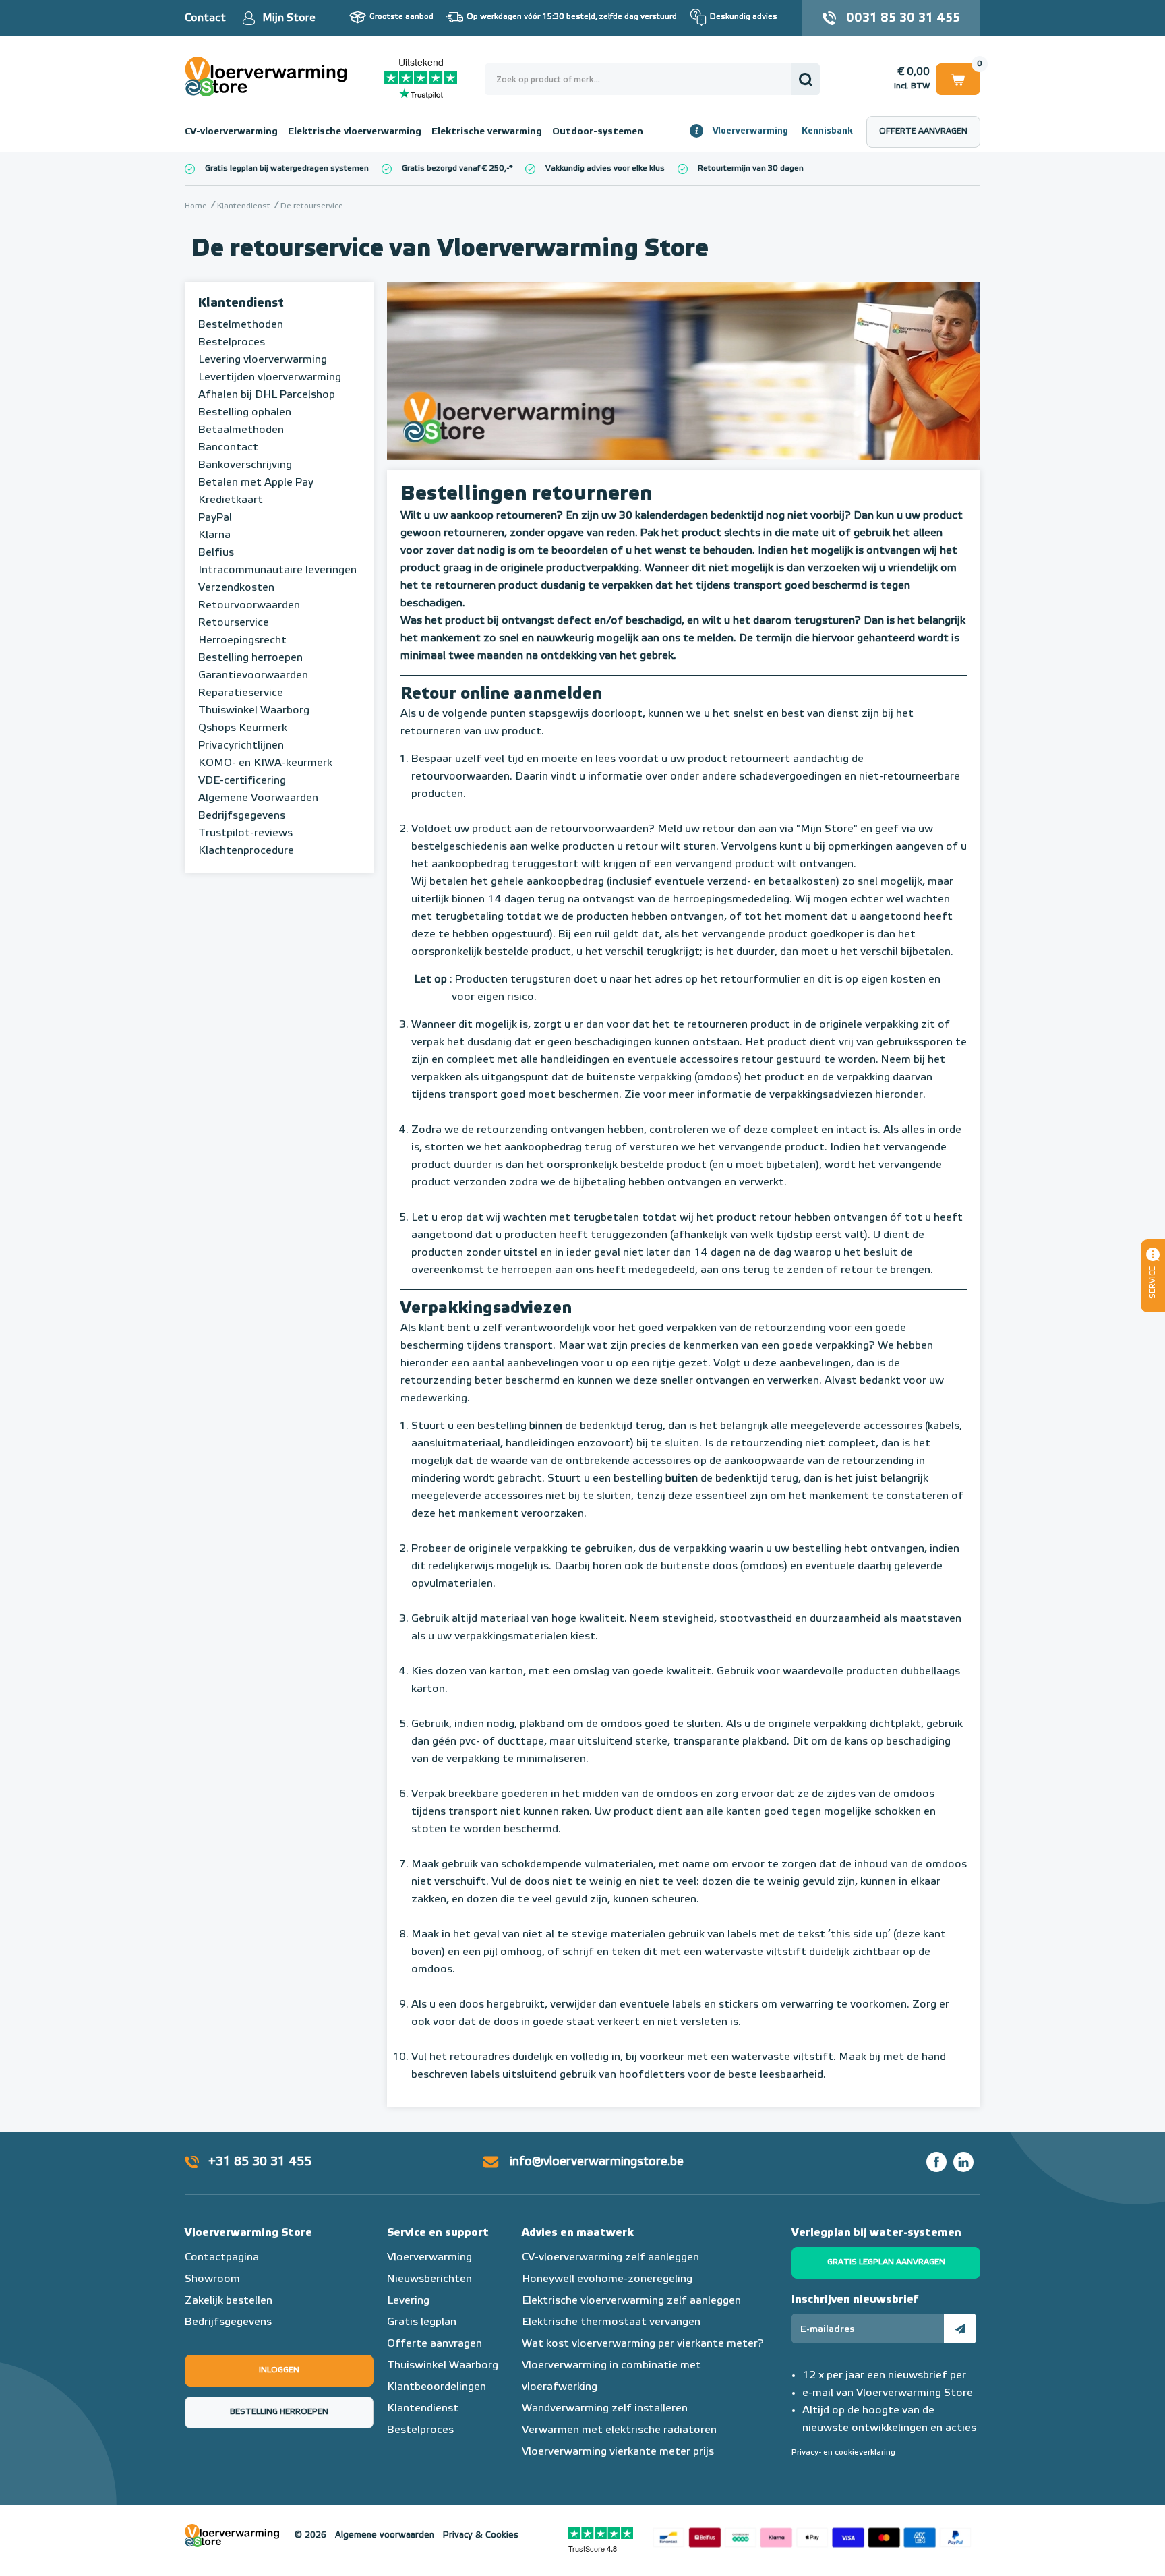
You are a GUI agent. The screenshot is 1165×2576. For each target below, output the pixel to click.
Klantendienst (241, 303)
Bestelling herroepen (250, 658)
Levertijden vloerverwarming (270, 378)
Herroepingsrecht (242, 641)
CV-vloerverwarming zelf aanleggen (610, 2258)
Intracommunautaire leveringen (277, 570)
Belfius (216, 553)
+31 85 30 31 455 (260, 2162)
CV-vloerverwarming (231, 131)
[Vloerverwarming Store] (269, 77)
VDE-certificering (242, 781)
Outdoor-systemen (598, 131)
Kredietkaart (231, 500)
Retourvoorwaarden (249, 606)
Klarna (214, 535)
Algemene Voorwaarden (258, 798)
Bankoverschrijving (245, 465)
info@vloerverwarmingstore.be (597, 2162)
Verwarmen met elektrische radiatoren (619, 2430)
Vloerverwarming (750, 131)
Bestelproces (232, 343)
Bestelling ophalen (245, 413)
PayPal (215, 518)
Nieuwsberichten (429, 2279)
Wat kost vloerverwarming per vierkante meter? (643, 2344)
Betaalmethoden (241, 430)
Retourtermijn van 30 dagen (751, 169)
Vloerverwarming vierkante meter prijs (618, 2452)
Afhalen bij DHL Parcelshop (267, 395)
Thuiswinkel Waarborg (254, 711)
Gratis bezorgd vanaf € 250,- (455, 169)
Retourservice (234, 623)
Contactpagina (222, 2258)
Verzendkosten (236, 588)
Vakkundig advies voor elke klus (605, 169)
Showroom (212, 2279)
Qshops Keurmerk (243, 728)
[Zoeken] (805, 79)
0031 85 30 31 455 (903, 18)
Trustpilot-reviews (245, 833)
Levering (408, 2301)
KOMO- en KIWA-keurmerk (265, 763)
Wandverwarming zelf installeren (605, 2409)
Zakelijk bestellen (229, 2301)
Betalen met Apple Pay (256, 483)
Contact (205, 18)
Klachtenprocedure (246, 851)
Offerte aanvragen (923, 131)
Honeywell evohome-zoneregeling (607, 2279)
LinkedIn (963, 2162)
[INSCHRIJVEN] (960, 2329)
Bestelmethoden (241, 325)
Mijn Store (289, 18)
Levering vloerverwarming (263, 360)
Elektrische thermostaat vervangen (611, 2322)
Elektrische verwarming (487, 131)
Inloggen (279, 2370)
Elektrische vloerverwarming (355, 131)
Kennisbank (827, 131)
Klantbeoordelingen (437, 2387)
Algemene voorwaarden (385, 2535)
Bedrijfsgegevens (242, 816)
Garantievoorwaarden (253, 676)
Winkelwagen (958, 77)
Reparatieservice (241, 693)
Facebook (936, 2162)
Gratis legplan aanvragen (886, 2262)
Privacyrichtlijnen (241, 746)
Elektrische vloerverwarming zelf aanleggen (631, 2301)
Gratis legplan (422, 2322)
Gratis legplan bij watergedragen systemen (287, 169)
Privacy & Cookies (481, 2535)
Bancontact (228, 448)
